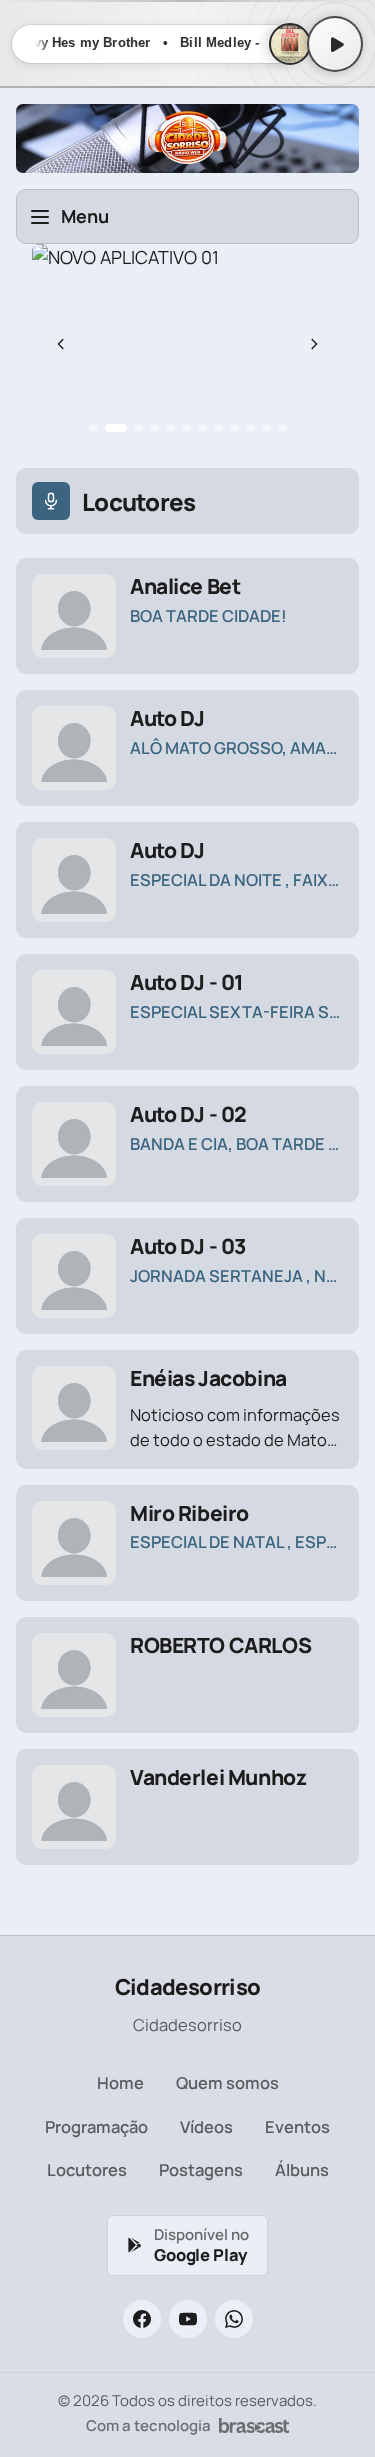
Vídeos (206, 2126)
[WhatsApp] (234, 2319)
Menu (85, 216)
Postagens (201, 2169)
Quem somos (227, 2082)
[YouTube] (188, 2319)
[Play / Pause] (335, 44)
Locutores (87, 2169)
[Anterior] (61, 344)
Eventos (297, 2126)
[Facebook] (142, 2319)
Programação (96, 2126)
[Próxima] (314, 344)
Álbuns (302, 2169)
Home (120, 2082)
